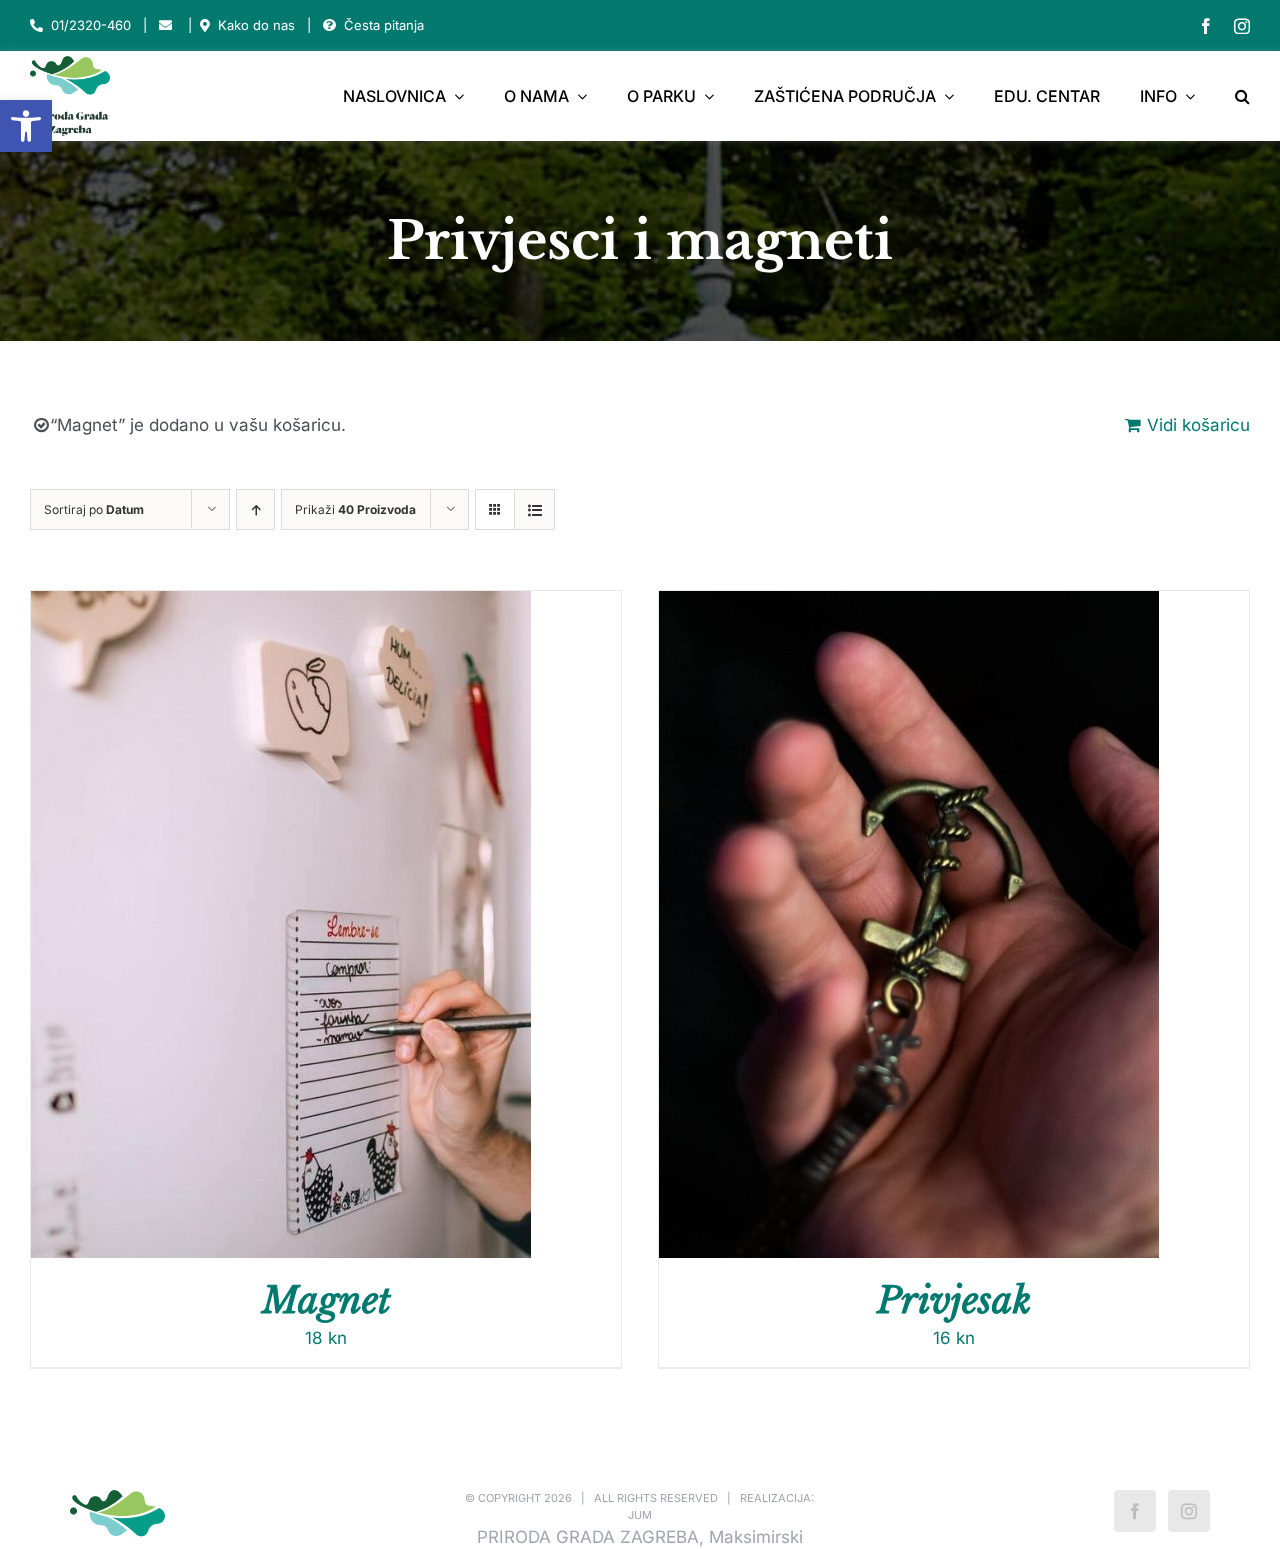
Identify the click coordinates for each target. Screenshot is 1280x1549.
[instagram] (1242, 26)
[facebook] (1206, 26)
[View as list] (534, 509)
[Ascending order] (255, 509)
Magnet (326, 1300)
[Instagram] (1189, 1511)
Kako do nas (256, 25)
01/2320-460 (91, 25)
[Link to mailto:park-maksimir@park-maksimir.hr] (165, 25)
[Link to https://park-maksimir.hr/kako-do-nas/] (205, 25)
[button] (26, 126)
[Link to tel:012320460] (36, 25)
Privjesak (954, 1300)
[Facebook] (1135, 1511)
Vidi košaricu (1198, 425)
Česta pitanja (384, 25)
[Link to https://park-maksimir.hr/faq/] (329, 25)
